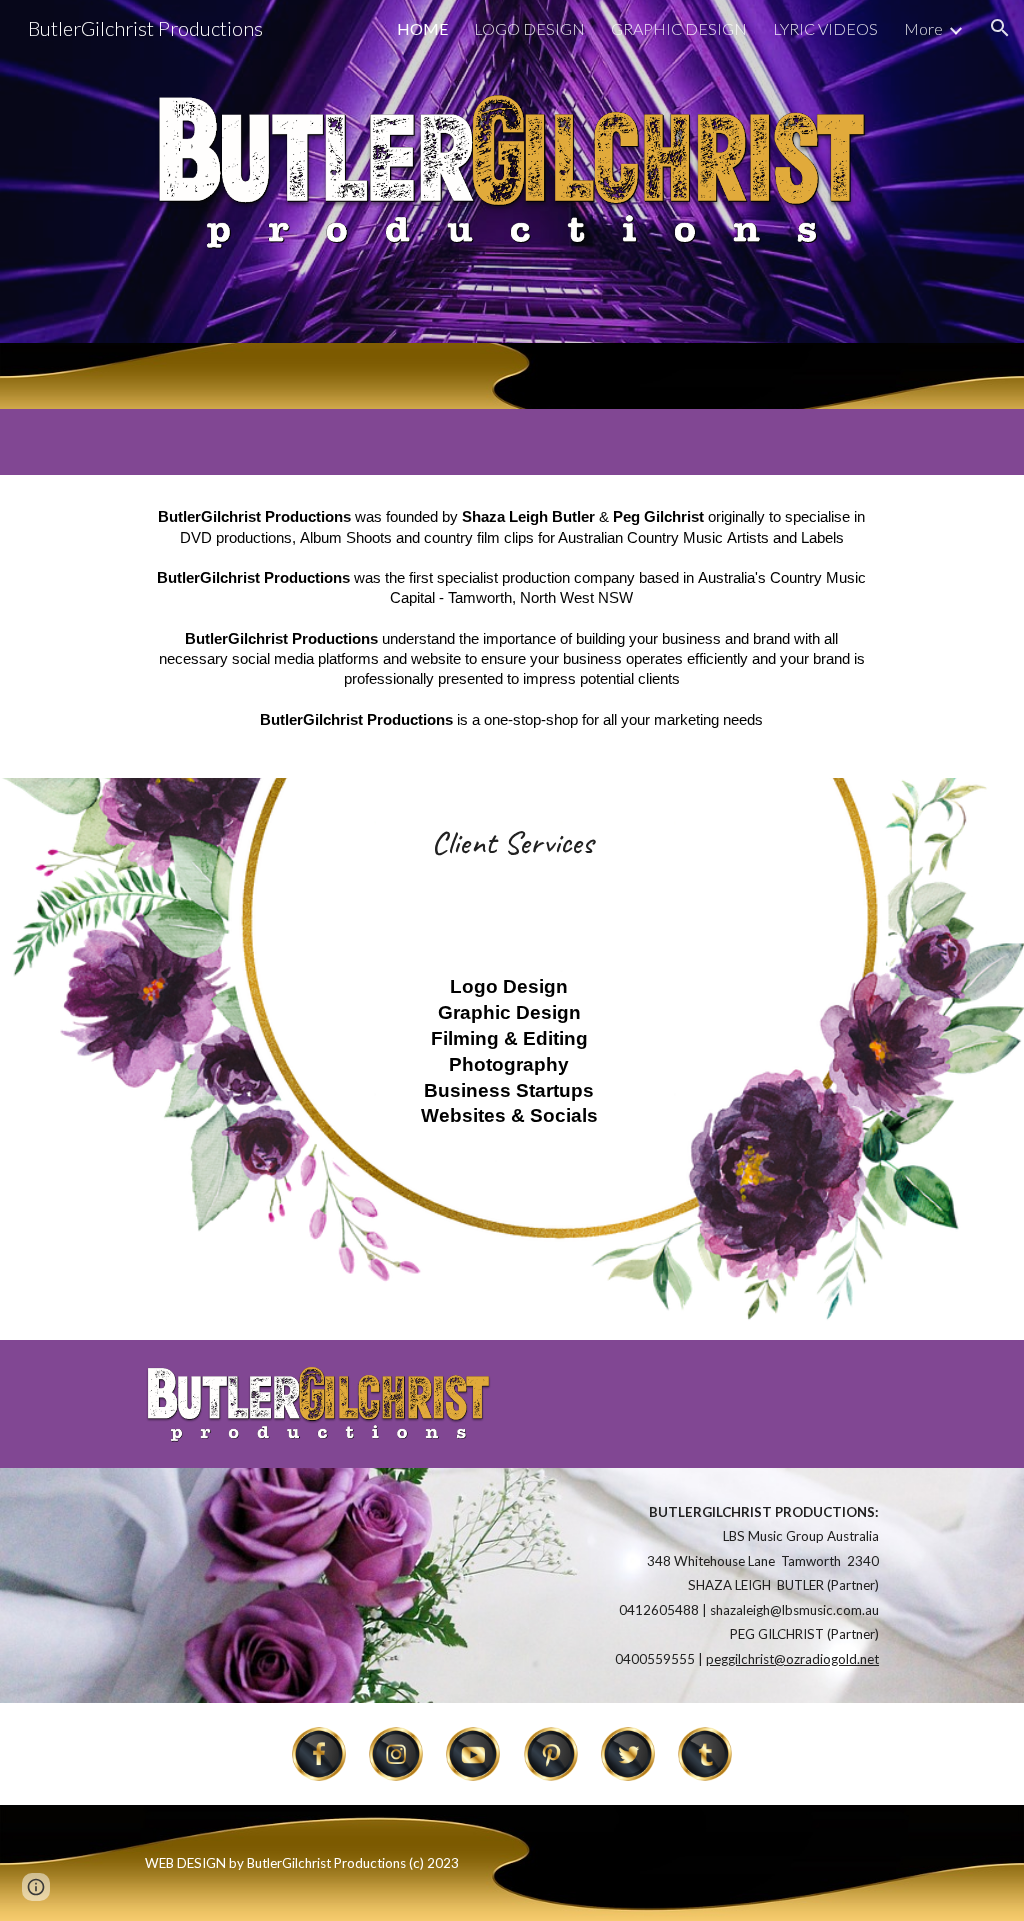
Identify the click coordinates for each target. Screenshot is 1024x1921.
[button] (1000, 28)
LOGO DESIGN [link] (529, 28)
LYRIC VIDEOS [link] (825, 28)
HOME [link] (422, 28)
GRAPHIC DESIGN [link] (679, 28)
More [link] (923, 28)
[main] (512, 626)
